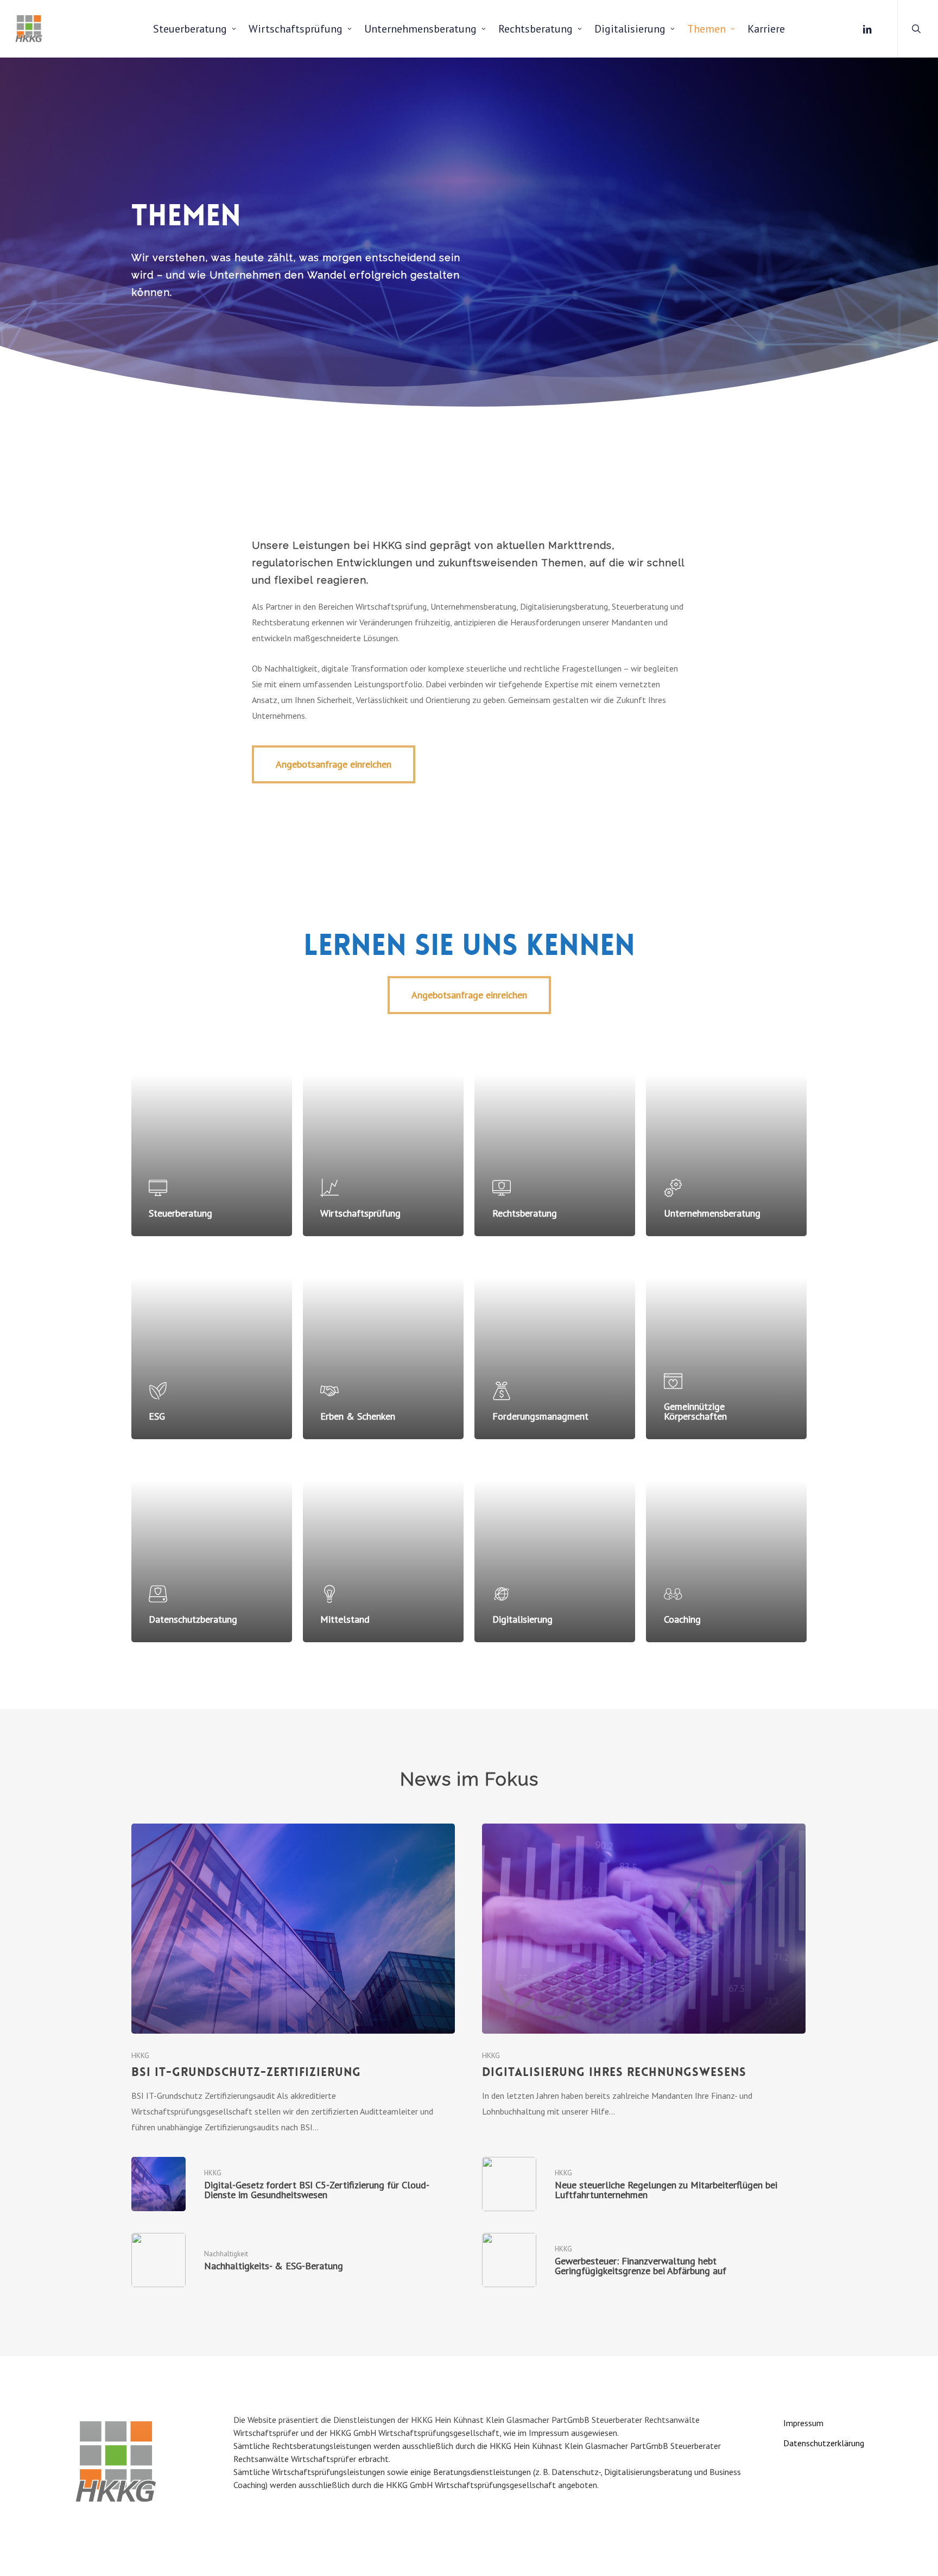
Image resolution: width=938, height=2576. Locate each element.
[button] (334, 764)
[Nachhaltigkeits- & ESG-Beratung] (293, 2260)
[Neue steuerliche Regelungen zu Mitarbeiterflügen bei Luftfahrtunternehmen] (644, 2184)
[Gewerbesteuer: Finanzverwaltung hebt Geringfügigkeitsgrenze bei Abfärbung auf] (644, 2260)
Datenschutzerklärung (824, 2443)
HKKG (140, 2055)
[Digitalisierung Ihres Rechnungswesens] (644, 1971)
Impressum (803, 2423)
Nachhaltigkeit (226, 2254)
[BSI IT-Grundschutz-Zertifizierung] (293, 1979)
